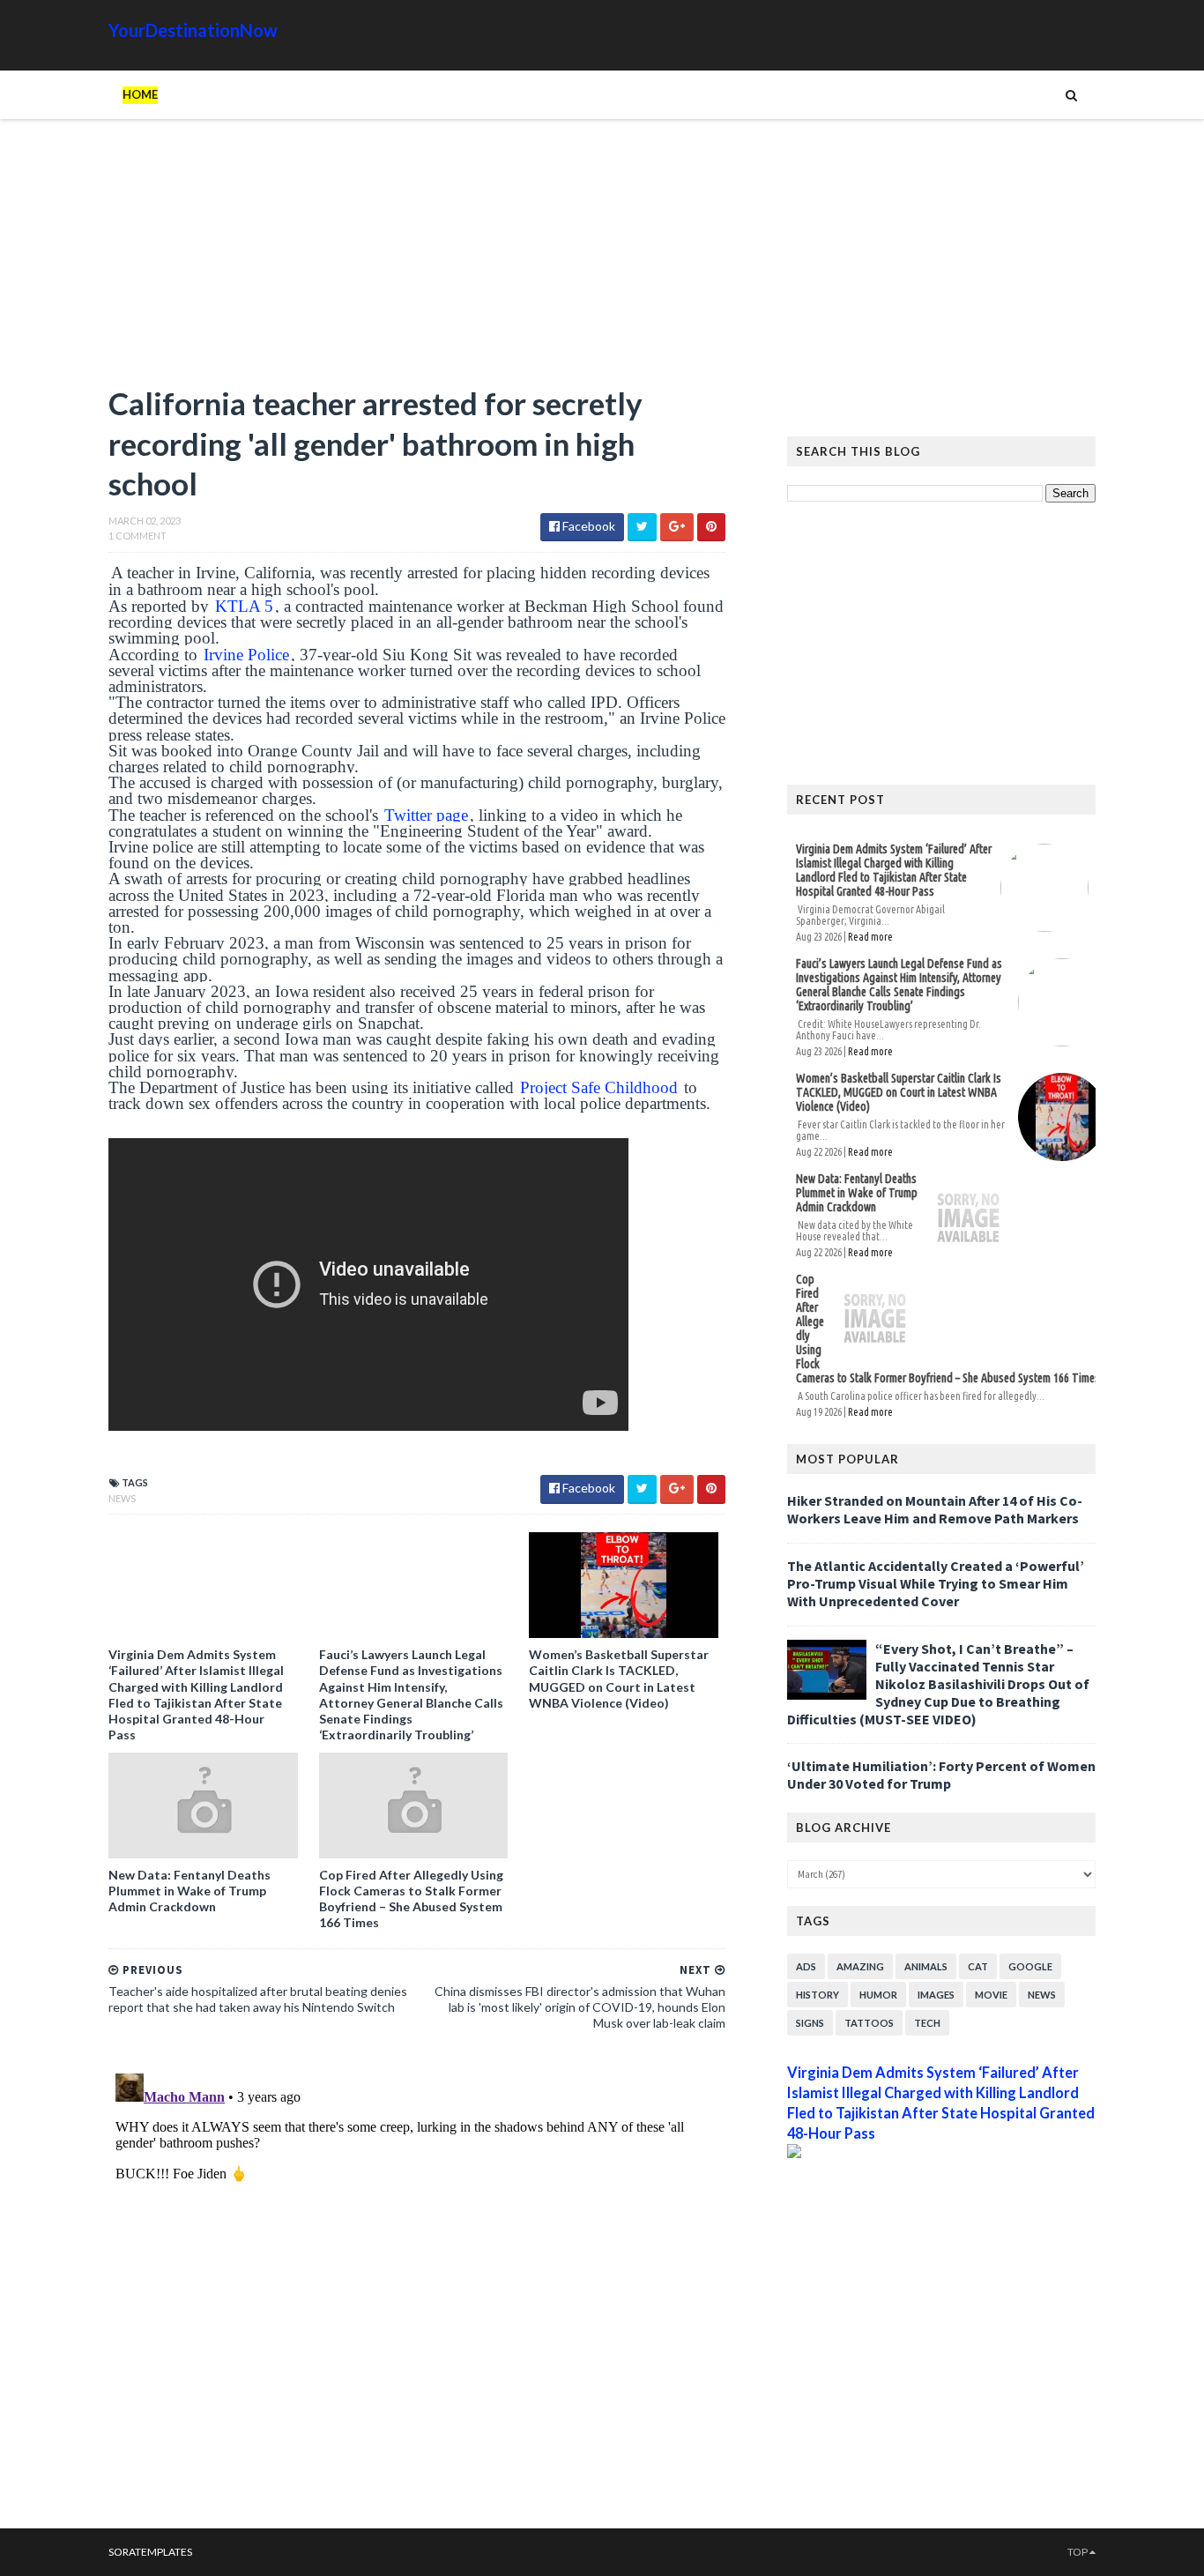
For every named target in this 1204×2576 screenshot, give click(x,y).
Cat (978, 1966)
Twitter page (426, 815)
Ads (806, 1966)
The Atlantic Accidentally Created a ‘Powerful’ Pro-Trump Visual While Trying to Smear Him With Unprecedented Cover (936, 1583)
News (122, 1498)
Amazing (860, 1966)
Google (1030, 1966)
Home (140, 94)
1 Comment (137, 536)
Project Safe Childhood (599, 1087)
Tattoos (869, 2023)
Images (936, 1995)
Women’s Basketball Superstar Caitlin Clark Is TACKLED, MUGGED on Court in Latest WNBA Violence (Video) (619, 1679)
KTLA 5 (244, 606)
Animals (926, 1966)
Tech (927, 2023)
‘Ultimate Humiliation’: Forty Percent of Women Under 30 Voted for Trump (941, 1775)
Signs (810, 2023)
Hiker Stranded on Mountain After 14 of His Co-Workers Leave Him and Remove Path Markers (935, 1509)
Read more (870, 937)
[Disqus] (417, 2287)
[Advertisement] (417, 260)
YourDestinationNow (193, 30)
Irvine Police (246, 655)
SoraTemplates (150, 2552)
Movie (991, 1995)
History (818, 1995)
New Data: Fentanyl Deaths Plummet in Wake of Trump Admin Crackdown (190, 1891)
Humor (878, 1995)
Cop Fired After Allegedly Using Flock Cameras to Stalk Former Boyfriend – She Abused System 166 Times (411, 1899)
